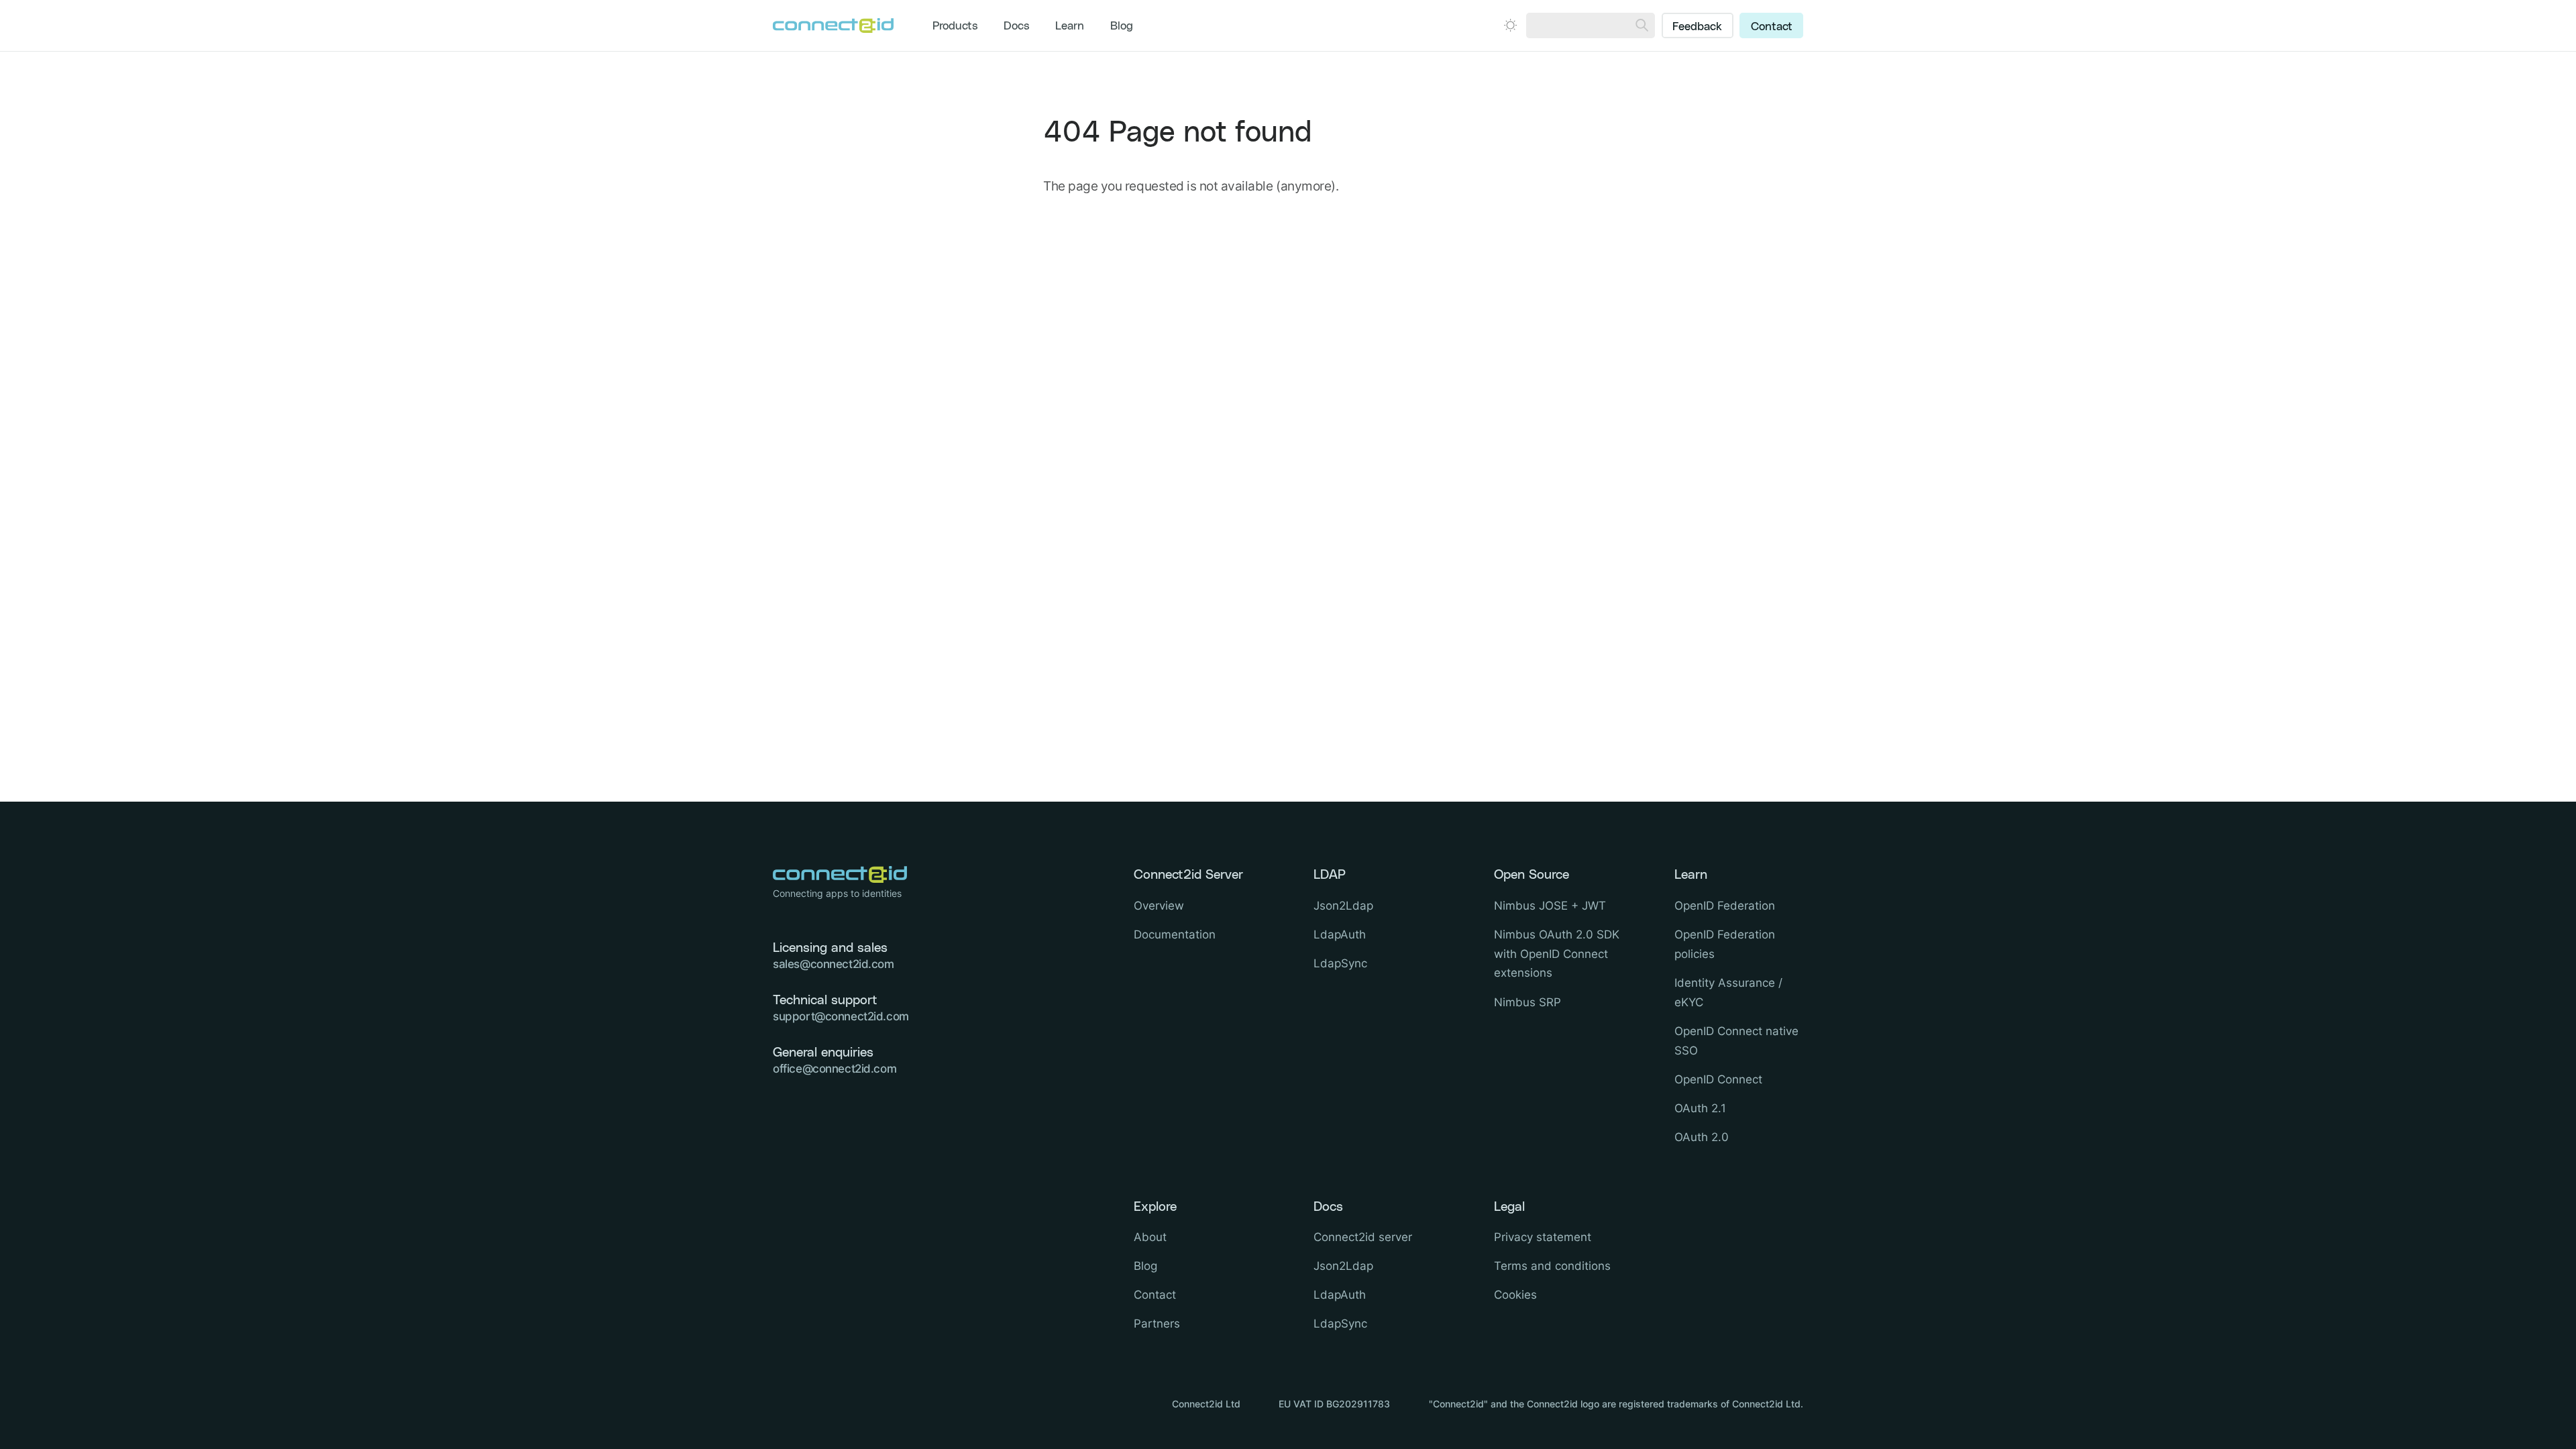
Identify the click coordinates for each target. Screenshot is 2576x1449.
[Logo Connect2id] (833, 25)
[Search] (1642, 25)
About (1150, 1237)
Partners (1157, 1324)
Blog (1122, 26)
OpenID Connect (1718, 1079)
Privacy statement (1543, 1237)
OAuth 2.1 (1700, 1108)
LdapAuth (1340, 934)
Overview (1159, 906)
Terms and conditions (1552, 1266)
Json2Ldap (1343, 906)
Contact (1772, 27)
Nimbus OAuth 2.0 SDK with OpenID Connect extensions (1557, 954)
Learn (1070, 26)
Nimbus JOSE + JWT (1550, 906)
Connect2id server (1363, 1237)
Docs (1017, 26)
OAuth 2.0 (1702, 1137)
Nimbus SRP (1527, 1002)
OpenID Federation (1725, 906)
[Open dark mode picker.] (1510, 25)
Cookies (1515, 1295)
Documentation (1175, 934)
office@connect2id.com (835, 1069)
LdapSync (1340, 963)
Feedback (1697, 27)
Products (955, 26)
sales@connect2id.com (834, 964)
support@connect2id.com (841, 1016)
